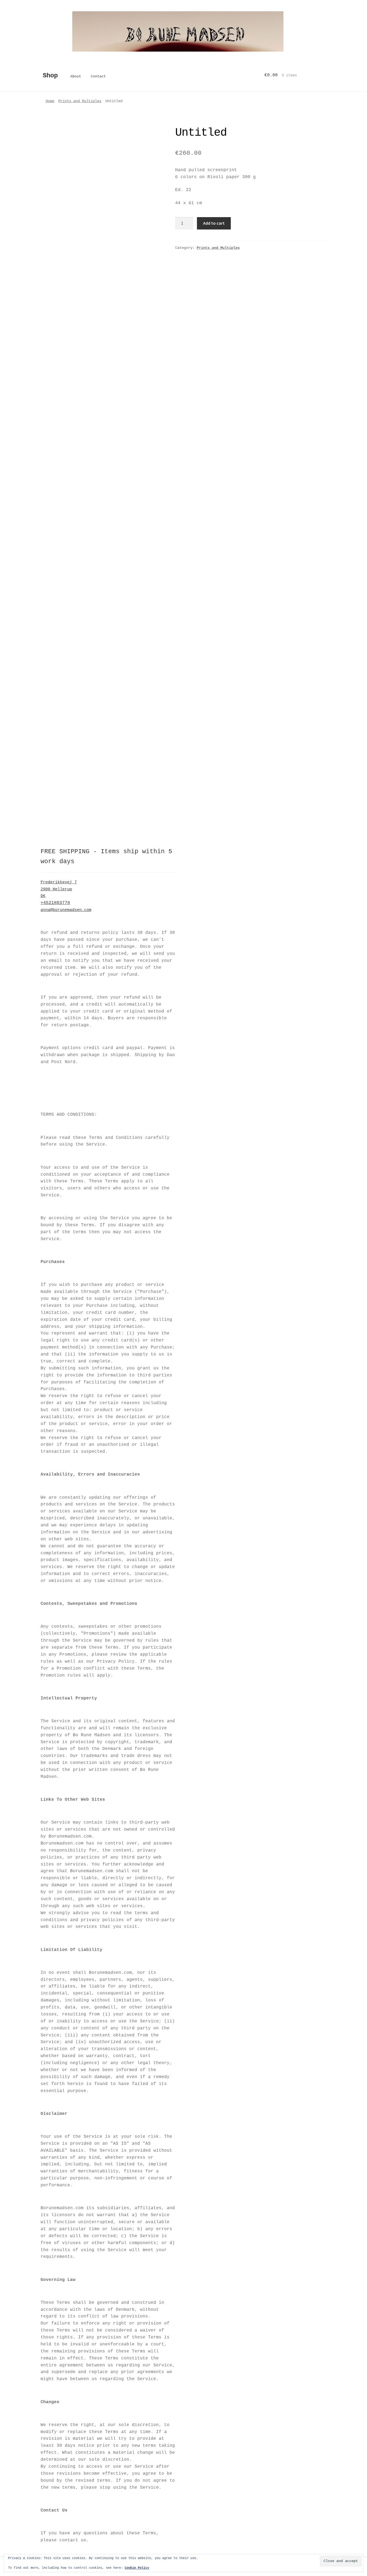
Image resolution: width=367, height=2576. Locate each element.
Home (50, 101)
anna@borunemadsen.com (66, 910)
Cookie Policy (137, 2568)
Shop (50, 76)
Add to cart (214, 223)
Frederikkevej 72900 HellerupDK (59, 889)
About (76, 76)
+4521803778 (55, 903)
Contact (98, 76)
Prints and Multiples (80, 101)
